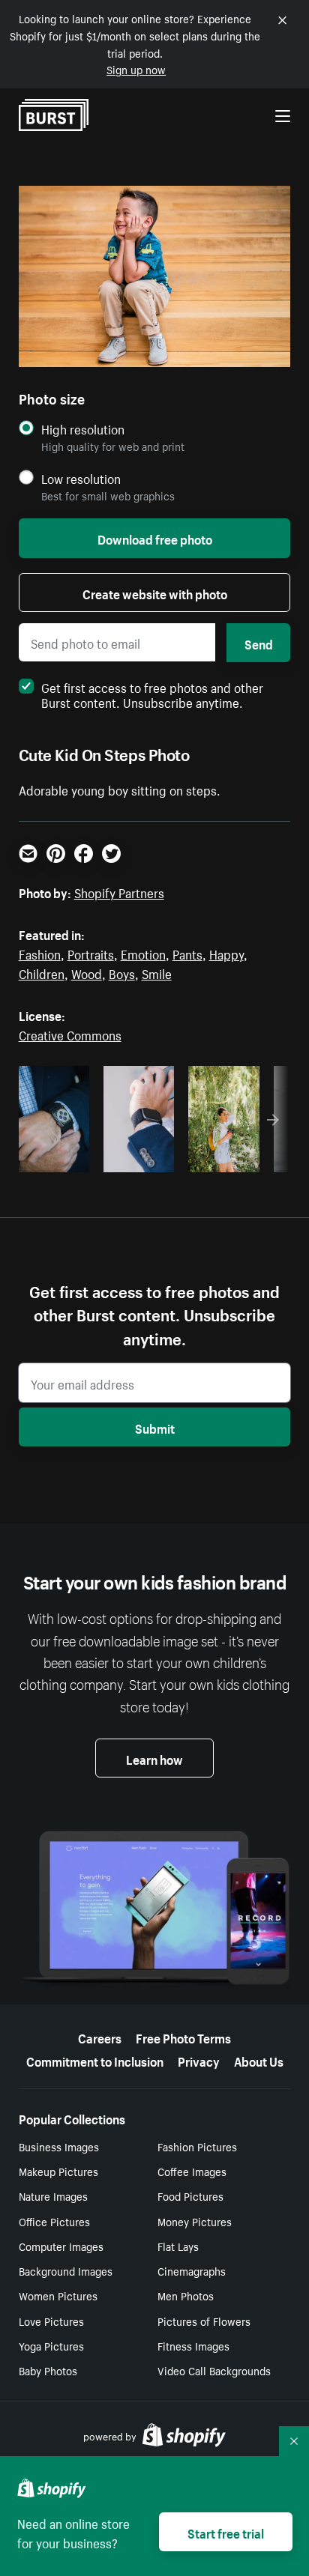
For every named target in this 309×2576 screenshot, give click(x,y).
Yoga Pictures (51, 2345)
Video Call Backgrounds (214, 2370)
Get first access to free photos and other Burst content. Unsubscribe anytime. (152, 694)
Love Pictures (51, 2321)
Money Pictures (195, 2221)
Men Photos (186, 2295)
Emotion (143, 953)
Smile (157, 972)
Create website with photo (155, 593)
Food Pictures (190, 2195)
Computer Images (61, 2246)
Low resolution (81, 478)
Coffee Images (192, 2171)
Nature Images (53, 2195)
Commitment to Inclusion (95, 2060)
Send (259, 643)
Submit (155, 1427)
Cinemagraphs (192, 2270)
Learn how (154, 1758)
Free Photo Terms (183, 2037)
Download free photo (155, 538)
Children (42, 972)
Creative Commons (70, 1034)
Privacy (199, 2060)
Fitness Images (193, 2345)
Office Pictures (54, 2221)
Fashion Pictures (197, 2146)
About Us (259, 2060)
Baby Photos (48, 2370)
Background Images (66, 2270)
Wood (87, 972)
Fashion (40, 953)
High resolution (83, 429)
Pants (187, 953)
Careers (100, 2037)
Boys (122, 972)
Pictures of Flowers (204, 2321)
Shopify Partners (119, 891)
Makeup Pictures (58, 2171)
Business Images (59, 2146)
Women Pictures (58, 2295)
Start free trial (226, 2532)
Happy (226, 953)
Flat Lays (178, 2246)
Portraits (91, 953)
